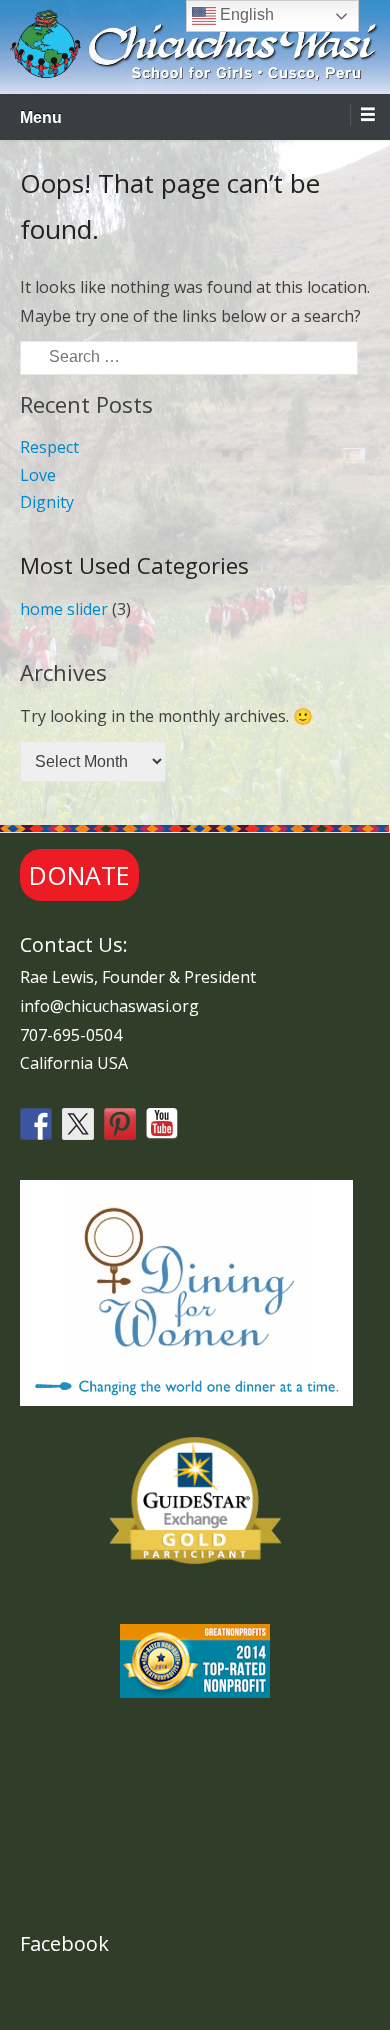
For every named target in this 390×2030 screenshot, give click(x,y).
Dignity (47, 502)
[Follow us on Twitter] (78, 1124)
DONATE (79, 875)
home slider (64, 609)
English (245, 14)
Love (38, 475)
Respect (49, 447)
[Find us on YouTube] (162, 1124)
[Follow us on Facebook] (36, 1124)
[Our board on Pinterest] (120, 1124)
